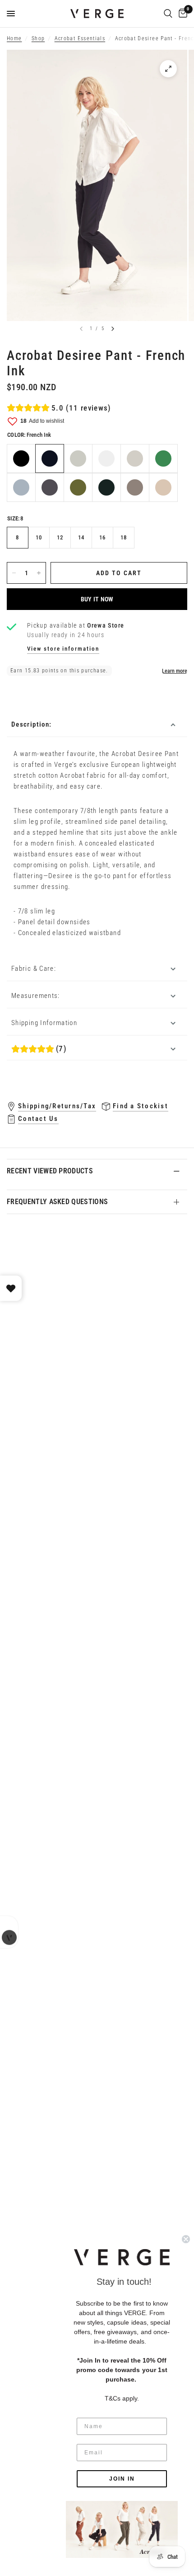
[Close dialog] (186, 2239)
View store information (63, 649)
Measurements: (36, 996)
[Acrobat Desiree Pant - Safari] (106, 487)
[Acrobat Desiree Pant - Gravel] (50, 487)
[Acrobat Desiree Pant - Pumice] (78, 458)
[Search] (168, 14)
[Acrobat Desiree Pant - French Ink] (50, 458)
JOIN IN (122, 2479)
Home (14, 38)
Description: (31, 724)
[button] (122, 2257)
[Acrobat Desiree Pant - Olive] (78, 487)
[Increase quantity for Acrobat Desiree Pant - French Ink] (39, 573)
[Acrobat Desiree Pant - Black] (21, 458)
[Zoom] (168, 69)
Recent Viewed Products (50, 1171)
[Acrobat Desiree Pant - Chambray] (21, 487)
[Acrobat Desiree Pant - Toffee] (163, 487)
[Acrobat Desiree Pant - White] (106, 458)
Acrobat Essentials (80, 38)
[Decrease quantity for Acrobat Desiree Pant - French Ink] (14, 573)
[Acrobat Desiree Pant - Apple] (163, 458)
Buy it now (97, 599)
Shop (38, 38)
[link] (122, 2529)
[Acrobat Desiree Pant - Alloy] (135, 458)
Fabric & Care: (34, 969)
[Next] (113, 329)
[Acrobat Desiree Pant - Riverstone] (135, 487)
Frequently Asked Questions (57, 1202)
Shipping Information (44, 1023)
